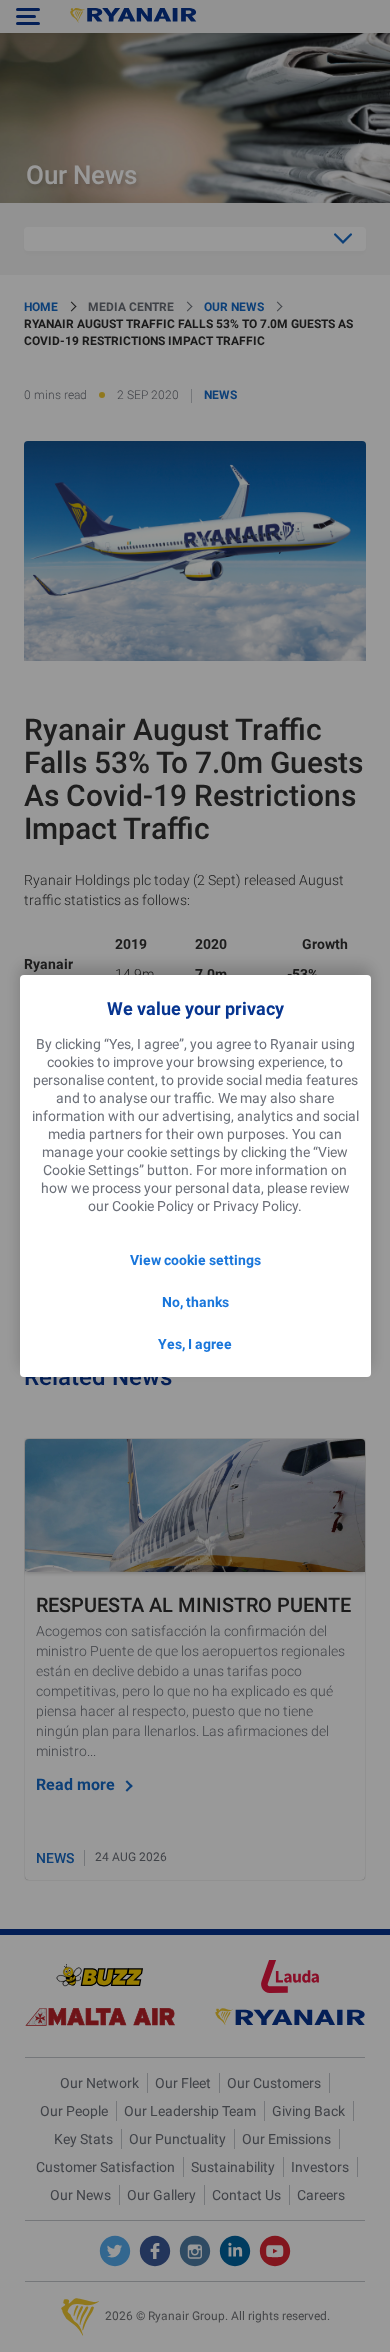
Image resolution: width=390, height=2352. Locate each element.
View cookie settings (195, 1260)
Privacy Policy (255, 1206)
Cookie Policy (153, 1206)
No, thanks (195, 1302)
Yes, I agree (195, 1344)
